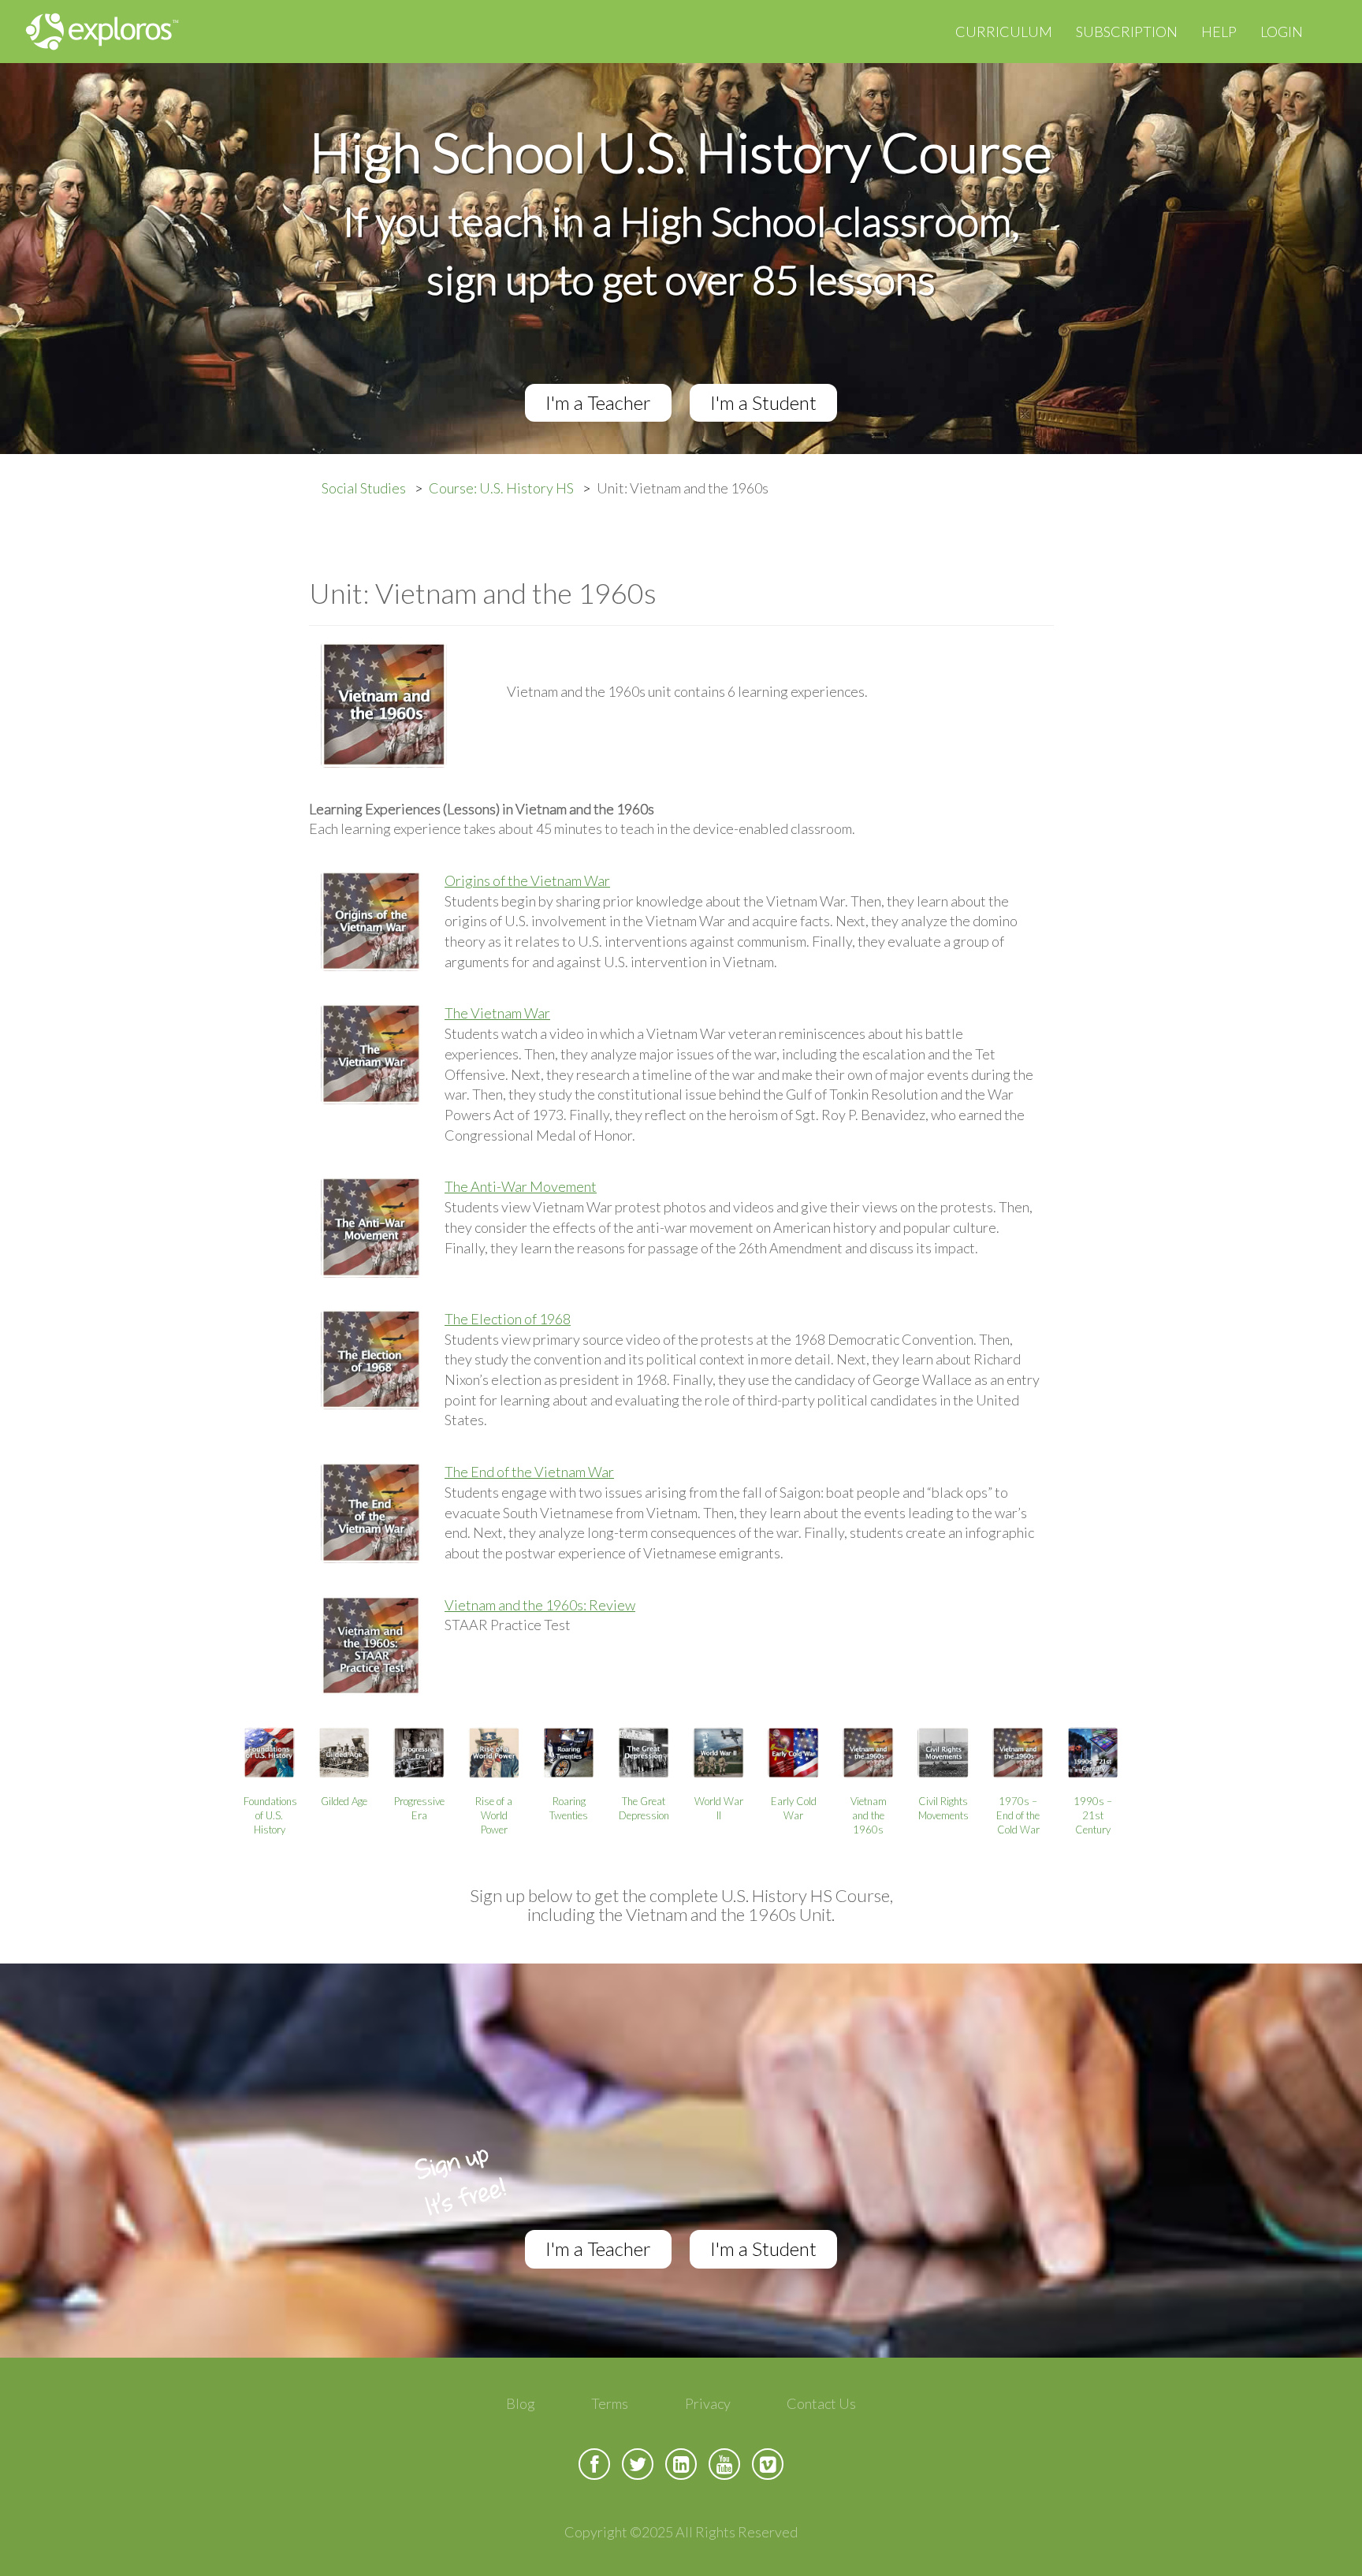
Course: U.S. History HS (501, 488)
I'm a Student (763, 402)
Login (1282, 32)
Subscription (1127, 32)
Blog (521, 2403)
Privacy (708, 2403)
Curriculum (1004, 32)
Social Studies (364, 488)
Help (1219, 32)
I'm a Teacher (598, 402)
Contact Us (821, 2403)
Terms (610, 2403)
